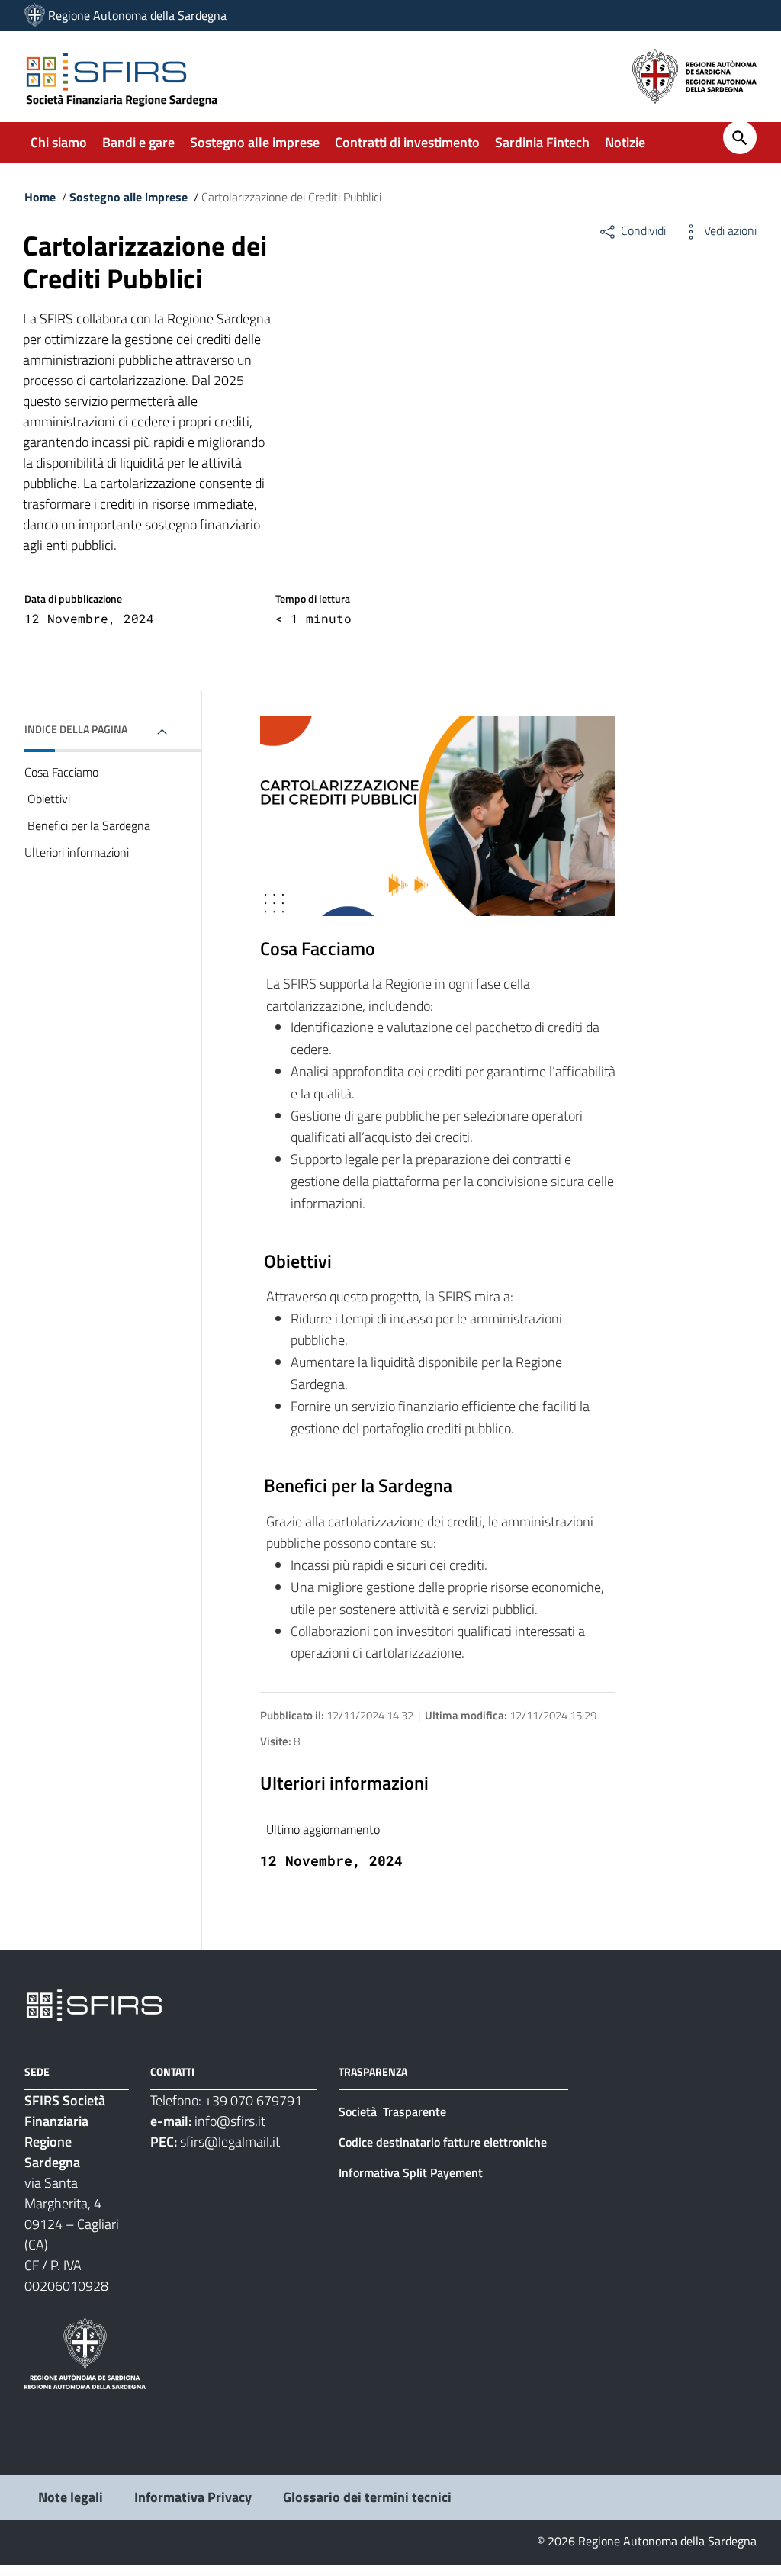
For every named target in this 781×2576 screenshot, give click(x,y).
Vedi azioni (729, 230)
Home (40, 197)
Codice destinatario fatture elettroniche (443, 2142)
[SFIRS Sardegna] (35, 15)
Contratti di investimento (407, 142)
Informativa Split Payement (411, 2172)
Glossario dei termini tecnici (367, 2497)
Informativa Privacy (193, 2497)
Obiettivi (47, 799)
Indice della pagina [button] (76, 729)
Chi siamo (59, 142)
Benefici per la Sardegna (87, 825)
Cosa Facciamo (61, 772)
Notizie (625, 142)
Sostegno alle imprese (255, 142)
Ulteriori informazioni (77, 852)
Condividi (642, 230)
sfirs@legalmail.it (230, 2142)
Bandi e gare (138, 142)
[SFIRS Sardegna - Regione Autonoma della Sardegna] (94, 2004)
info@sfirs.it (230, 2121)
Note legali (71, 2497)
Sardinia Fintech (542, 142)
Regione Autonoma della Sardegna (137, 15)
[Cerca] (740, 137)
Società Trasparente (394, 2111)
